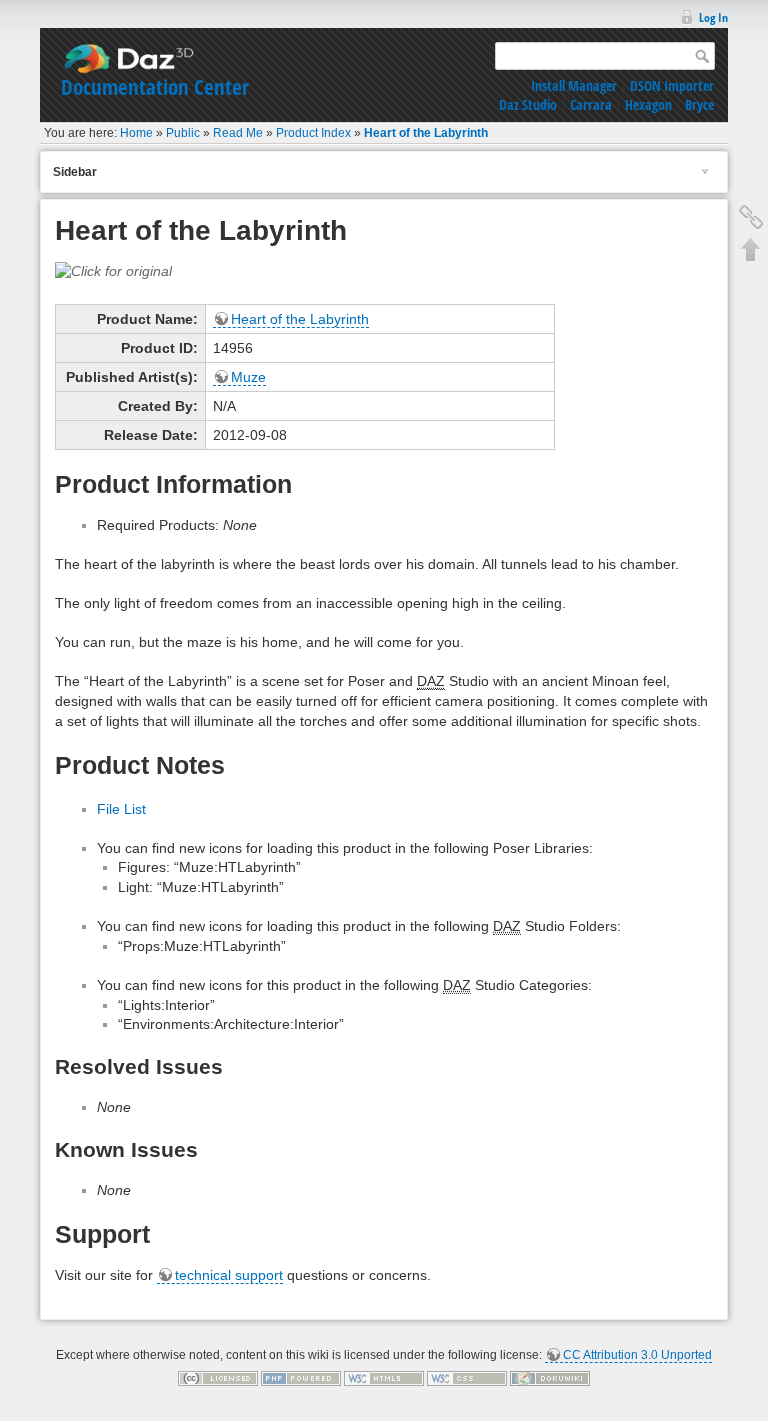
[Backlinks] (751, 217)
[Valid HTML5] (384, 1378)
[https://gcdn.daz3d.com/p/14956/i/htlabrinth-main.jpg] (113, 271)
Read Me (238, 133)
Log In (713, 17)
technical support (229, 1275)
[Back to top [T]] (751, 249)
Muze (248, 377)
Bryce (699, 104)
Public (183, 133)
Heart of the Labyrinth (426, 133)
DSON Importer (672, 85)
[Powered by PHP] (301, 1378)
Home (136, 133)
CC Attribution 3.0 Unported (637, 1355)
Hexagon (648, 104)
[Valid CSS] (467, 1378)
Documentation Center (155, 87)
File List (121, 809)
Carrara (591, 104)
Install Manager (574, 85)
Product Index (313, 133)
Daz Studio (528, 104)
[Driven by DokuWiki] (550, 1378)
